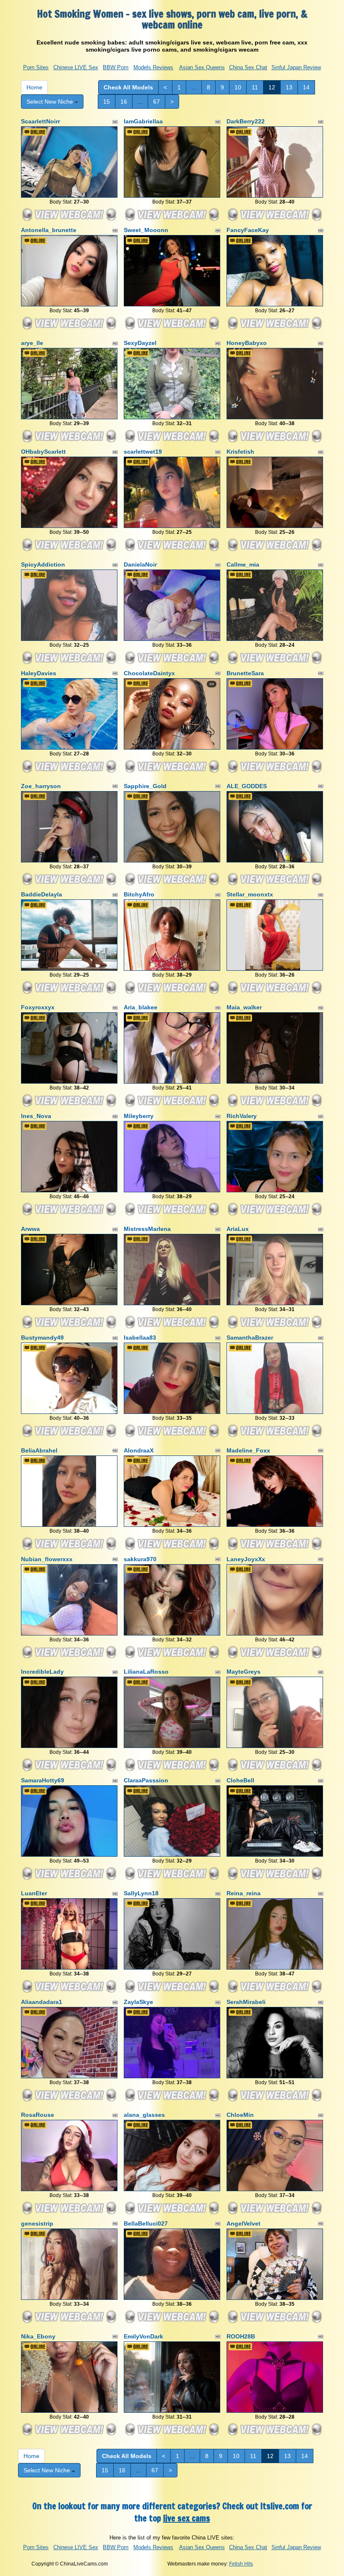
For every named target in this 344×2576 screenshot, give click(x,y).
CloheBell (240, 1780)
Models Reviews (153, 67)
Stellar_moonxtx (250, 894)
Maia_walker (244, 1007)
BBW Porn (116, 67)
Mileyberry (139, 1116)
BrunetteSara (245, 673)
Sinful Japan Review (296, 67)
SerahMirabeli (246, 2002)
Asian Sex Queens (202, 67)
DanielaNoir (140, 564)
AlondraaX (139, 1450)
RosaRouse (38, 2115)
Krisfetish (240, 452)
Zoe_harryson (41, 786)
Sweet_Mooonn (146, 230)
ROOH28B (241, 2336)
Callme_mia (243, 564)
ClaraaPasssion (146, 1780)
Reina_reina (244, 1893)
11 (255, 87)
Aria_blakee (141, 1007)
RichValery (242, 1116)
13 (289, 87)
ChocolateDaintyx (149, 673)
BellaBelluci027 (146, 2223)
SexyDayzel (140, 343)
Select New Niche (51, 102)
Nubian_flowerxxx (47, 1559)
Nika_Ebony (38, 2336)
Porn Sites (36, 67)
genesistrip (37, 2223)
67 (156, 102)
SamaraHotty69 (43, 1780)
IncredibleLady (42, 1672)
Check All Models (128, 87)
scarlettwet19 (143, 452)
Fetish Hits (241, 2564)
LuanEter (34, 1893)
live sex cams (187, 2518)
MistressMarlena (147, 1229)
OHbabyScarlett (43, 452)
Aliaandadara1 (42, 2002)
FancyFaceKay (248, 230)
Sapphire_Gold (145, 786)
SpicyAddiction (43, 564)
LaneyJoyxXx (246, 1559)
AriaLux (238, 1229)
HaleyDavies (39, 673)
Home (34, 87)
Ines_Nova (36, 1116)
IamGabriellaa (143, 121)
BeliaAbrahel (39, 1450)
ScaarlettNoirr (40, 121)
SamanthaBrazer (250, 1338)
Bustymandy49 (42, 1338)
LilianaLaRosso (146, 1672)
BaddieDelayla (42, 894)
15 (107, 102)
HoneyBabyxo (247, 343)
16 (124, 102)
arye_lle (32, 343)
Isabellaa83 (140, 1338)
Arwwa (30, 1229)
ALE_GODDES (247, 786)
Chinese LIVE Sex (76, 67)
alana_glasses (144, 2115)
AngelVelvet (244, 2223)
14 (306, 87)
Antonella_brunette (49, 230)
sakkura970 (140, 1559)
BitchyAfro (139, 894)
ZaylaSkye (138, 2002)
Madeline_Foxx (248, 1450)
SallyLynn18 (141, 1893)
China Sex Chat (248, 67)
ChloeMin (240, 2115)
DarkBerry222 (246, 121)
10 (238, 87)
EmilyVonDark (143, 2336)
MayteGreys (244, 1672)
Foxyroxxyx (38, 1007)
